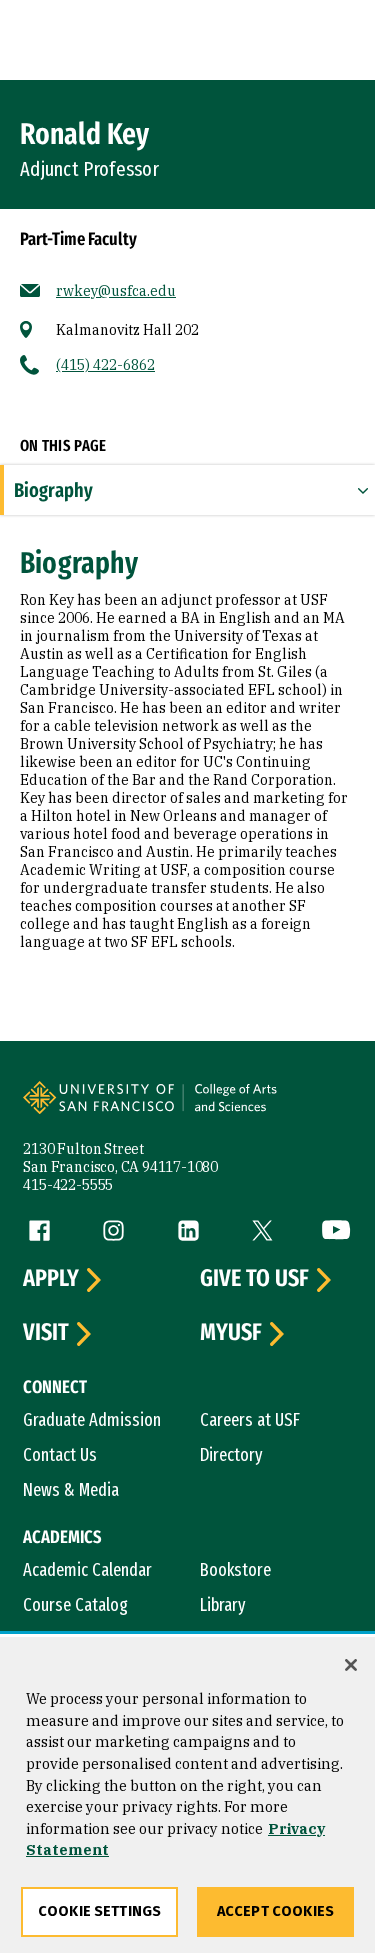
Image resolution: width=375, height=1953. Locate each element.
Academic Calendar (87, 1570)
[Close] (351, 1665)
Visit (46, 1333)
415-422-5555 (68, 1185)
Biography (53, 490)
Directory (231, 1455)
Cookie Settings (99, 1911)
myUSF (231, 1333)
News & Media (71, 1490)
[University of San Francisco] (105, 1108)
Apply (51, 1279)
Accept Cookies (275, 1911)
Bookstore (235, 1570)
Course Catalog (75, 1605)
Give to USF (254, 1279)
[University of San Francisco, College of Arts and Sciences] (266, 1108)
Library (223, 1605)
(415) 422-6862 (105, 365)
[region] (187, 1795)
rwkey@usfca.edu (116, 291)
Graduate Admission (92, 1420)
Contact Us (60, 1455)
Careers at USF (250, 1420)
